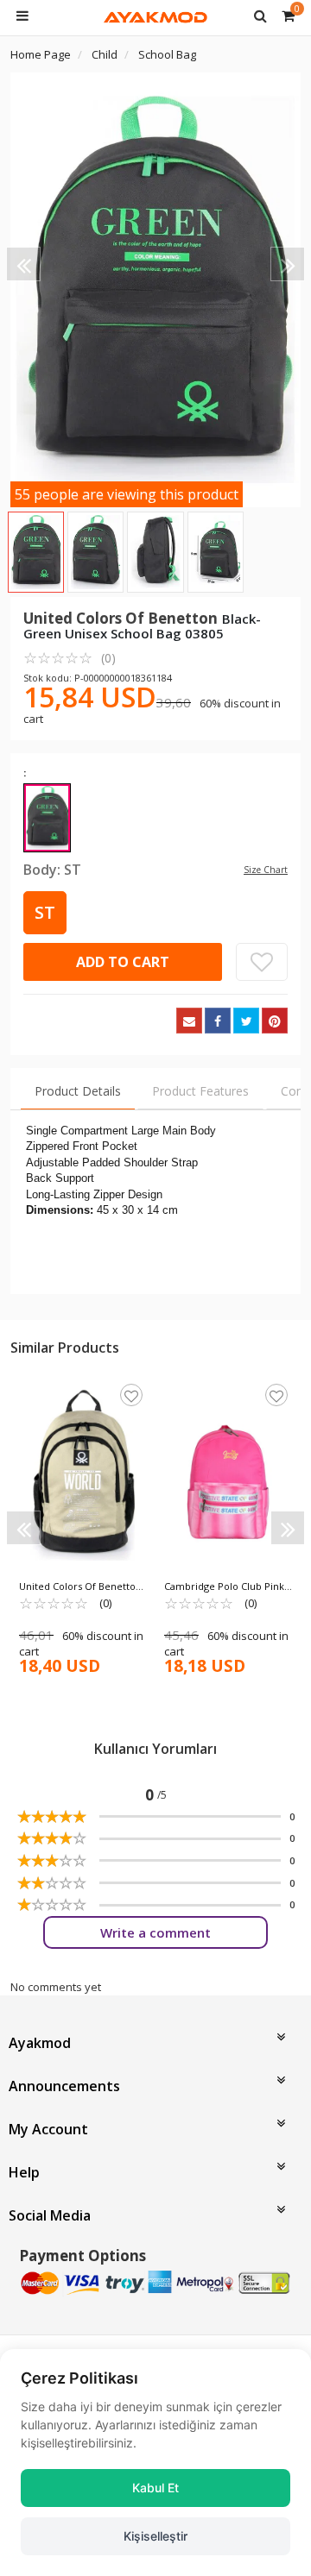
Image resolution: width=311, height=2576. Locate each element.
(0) (70, 657)
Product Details (78, 1091)
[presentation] (23, 264)
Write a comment (155, 1932)
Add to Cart (123, 962)
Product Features (200, 1091)
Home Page (41, 54)
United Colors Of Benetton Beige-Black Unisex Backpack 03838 (80, 1586)
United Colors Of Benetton (122, 618)
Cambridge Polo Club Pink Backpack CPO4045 (224, 1586)
